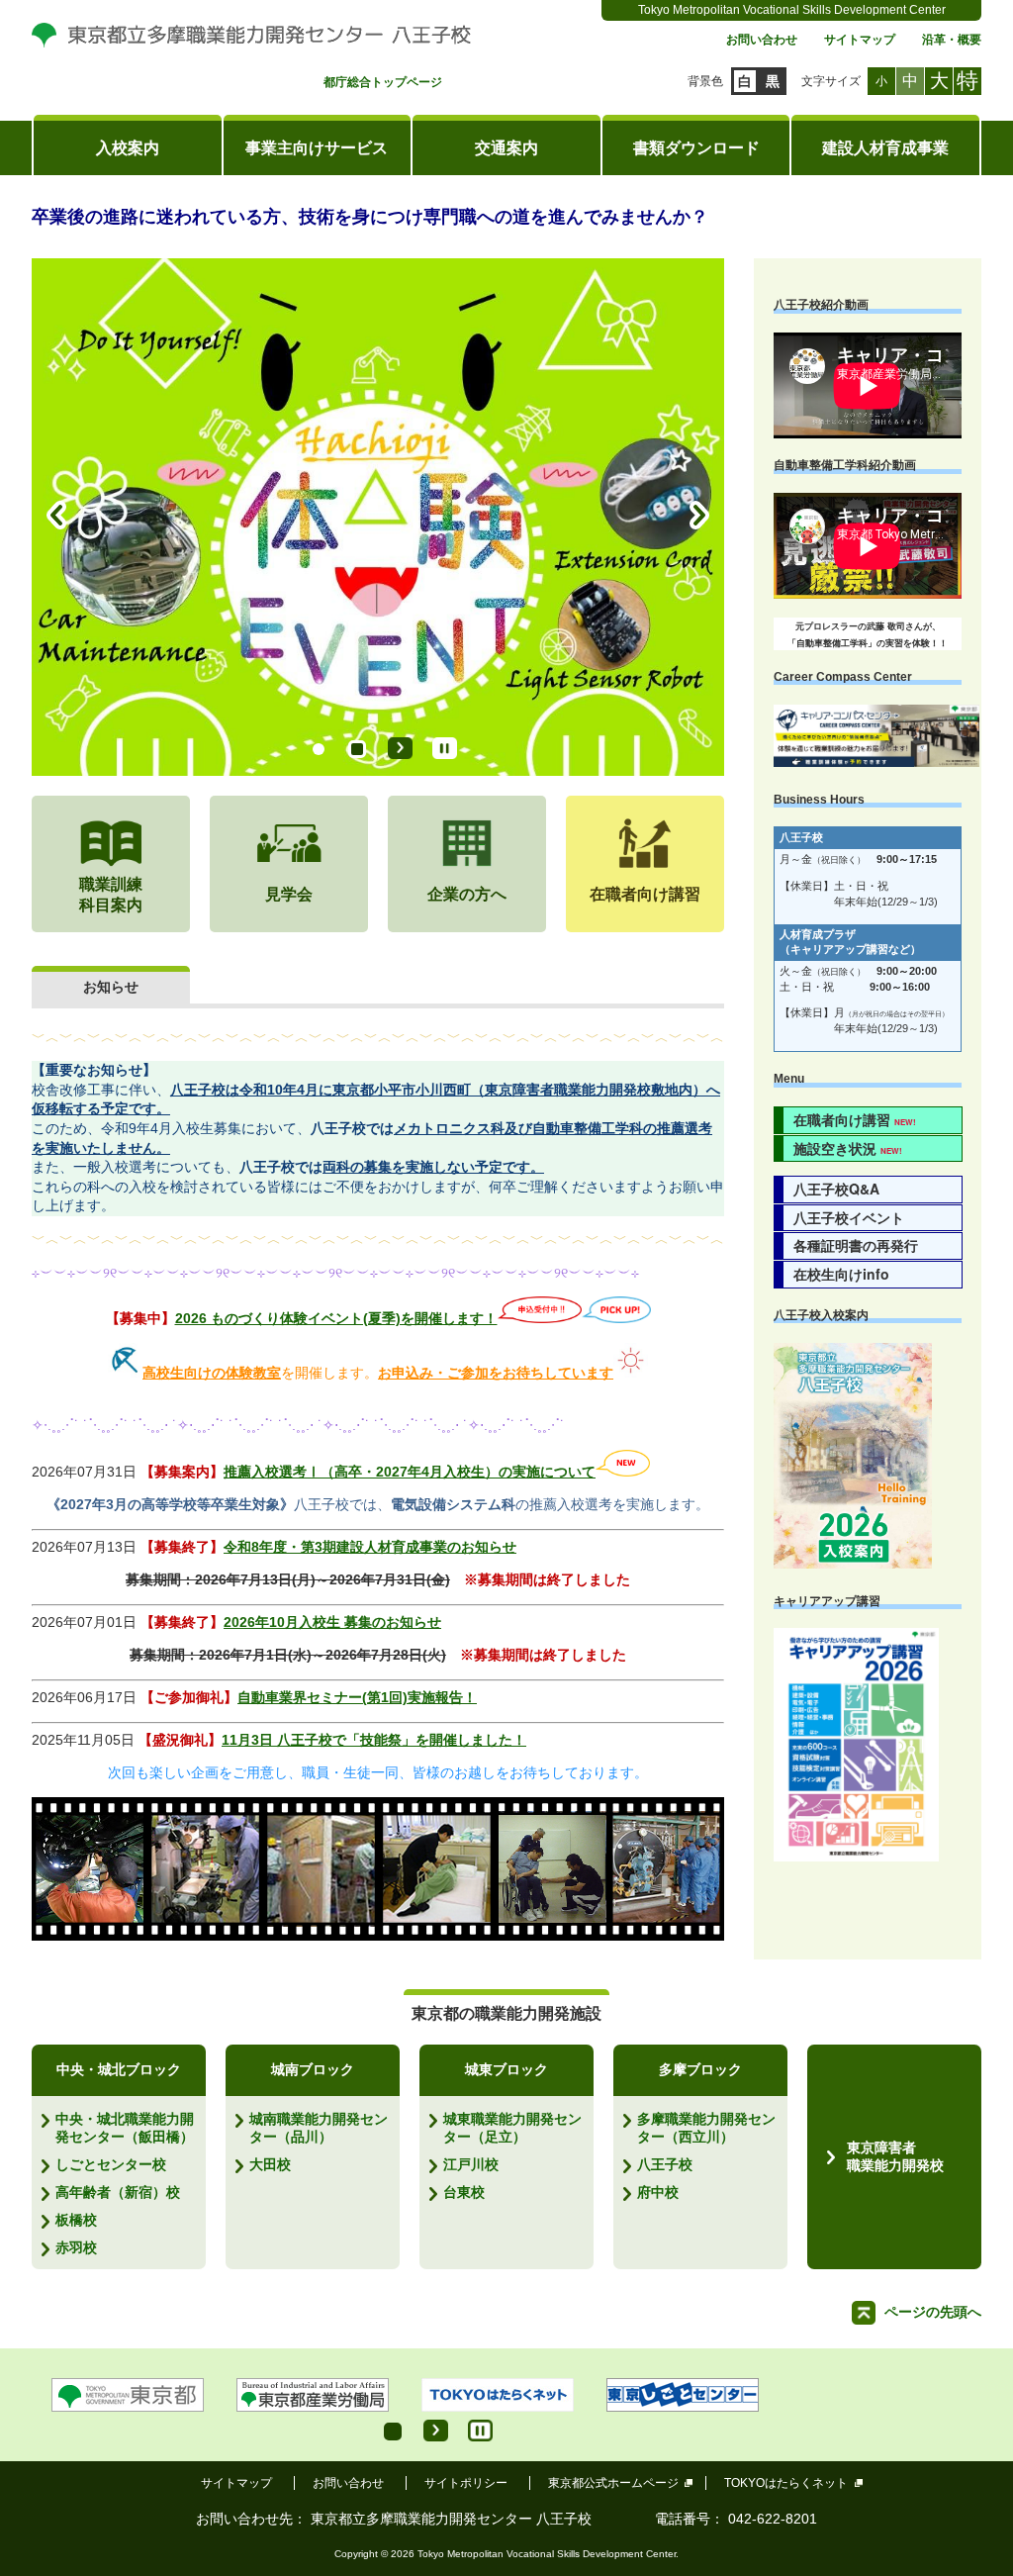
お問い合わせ (762, 40)
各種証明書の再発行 (856, 1245)
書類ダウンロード (696, 148)
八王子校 (665, 2164)
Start (400, 748)
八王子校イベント (849, 1217)
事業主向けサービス (317, 148)
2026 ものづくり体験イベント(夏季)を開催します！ (336, 1318)
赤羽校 (76, 2247)
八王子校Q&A (836, 1189)
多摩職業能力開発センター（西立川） (706, 2128)
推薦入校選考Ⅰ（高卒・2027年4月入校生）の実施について (410, 1472)
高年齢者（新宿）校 (118, 2192)
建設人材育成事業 (885, 148)
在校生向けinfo (841, 1274)
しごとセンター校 (111, 2164)
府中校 (658, 2192)
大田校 (270, 2164)
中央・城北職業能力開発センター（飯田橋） (125, 2128)
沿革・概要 (952, 40)
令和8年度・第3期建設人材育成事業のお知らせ (370, 1547)
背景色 (705, 81)
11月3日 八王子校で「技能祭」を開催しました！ (374, 1740)
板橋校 (76, 2220)
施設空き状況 (848, 1148)
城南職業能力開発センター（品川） (319, 2128)
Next (699, 517)
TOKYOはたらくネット (786, 2483)
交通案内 (506, 148)
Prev (56, 517)
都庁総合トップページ (383, 83)
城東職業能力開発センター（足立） (512, 2128)
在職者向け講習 (855, 1119)
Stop (445, 748)
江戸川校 (471, 2164)
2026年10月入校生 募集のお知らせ (332, 1622)
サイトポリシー (466, 2483)
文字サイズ (831, 81)
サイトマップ (860, 40)
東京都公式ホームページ (613, 2483)
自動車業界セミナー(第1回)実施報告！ (357, 1697)
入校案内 (128, 148)
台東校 (464, 2192)
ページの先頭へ (933, 2312)
